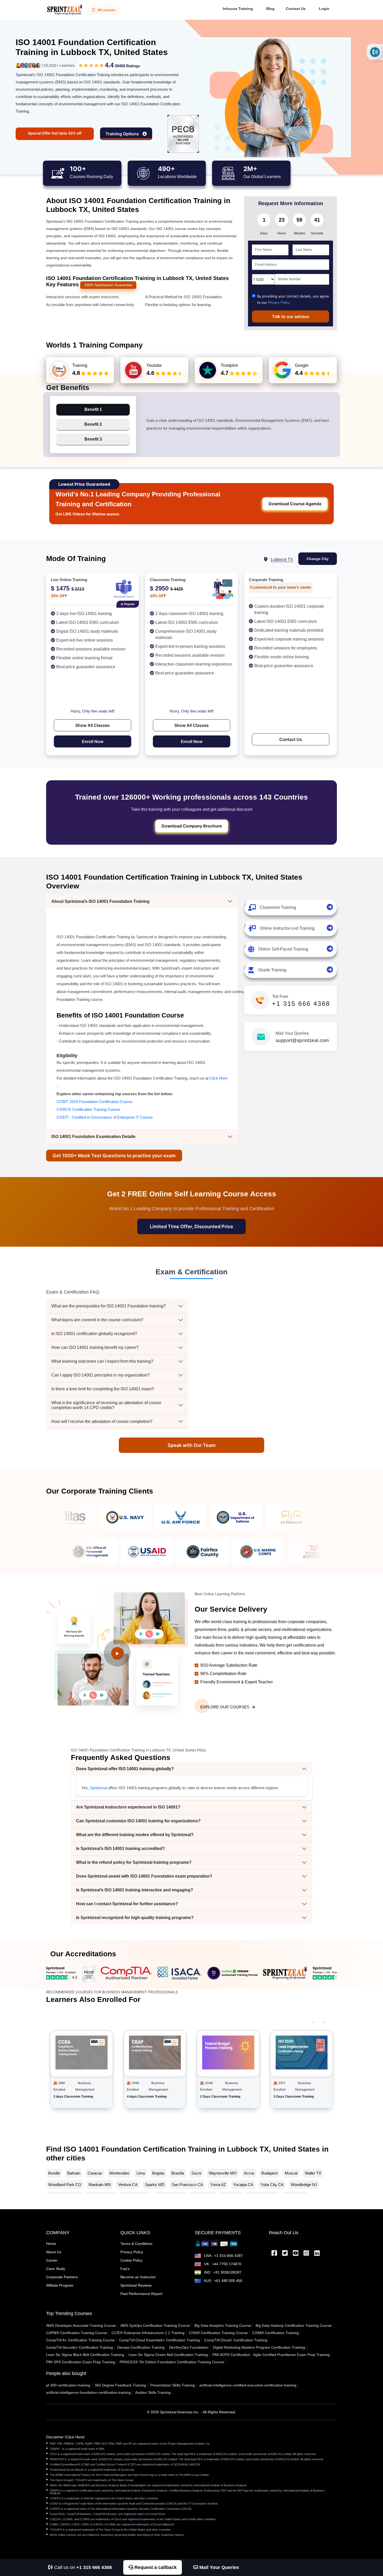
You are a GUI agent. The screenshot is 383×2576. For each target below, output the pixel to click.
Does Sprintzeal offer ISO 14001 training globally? (125, 1769)
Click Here (218, 1078)
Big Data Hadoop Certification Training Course (294, 2325)
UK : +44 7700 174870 (222, 2264)
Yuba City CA (272, 2185)
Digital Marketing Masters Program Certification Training (259, 2347)
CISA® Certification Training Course (218, 2333)
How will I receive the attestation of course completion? (102, 1421)
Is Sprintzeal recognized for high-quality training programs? (135, 1918)
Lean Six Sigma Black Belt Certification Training (85, 2355)
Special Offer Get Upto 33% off (55, 133)
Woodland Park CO (65, 2185)
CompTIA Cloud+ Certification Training (236, 2340)
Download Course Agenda (295, 504)
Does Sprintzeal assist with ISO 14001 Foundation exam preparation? (144, 1876)
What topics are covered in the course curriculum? (97, 1320)
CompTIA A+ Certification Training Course (80, 2340)
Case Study (56, 2269)
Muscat (291, 2173)
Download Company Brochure (192, 826)
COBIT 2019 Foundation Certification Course (94, 1102)
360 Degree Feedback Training (120, 2385)
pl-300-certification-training (68, 2385)
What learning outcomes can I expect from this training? (102, 1361)
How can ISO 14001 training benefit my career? (95, 1347)
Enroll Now (93, 741)
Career (52, 2260)
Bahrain (74, 2173)
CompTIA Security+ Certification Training (79, 2347)
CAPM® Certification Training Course (77, 2333)
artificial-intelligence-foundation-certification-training (88, 2392)
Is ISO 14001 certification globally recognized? (94, 1334)
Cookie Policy (131, 2260)
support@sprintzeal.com (302, 1040)
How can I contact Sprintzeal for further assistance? (127, 1904)
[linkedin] (317, 2254)
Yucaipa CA (243, 2185)
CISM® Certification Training (276, 2333)
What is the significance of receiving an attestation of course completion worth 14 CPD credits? (106, 1405)
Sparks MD (155, 2185)
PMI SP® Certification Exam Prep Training (81, 2362)
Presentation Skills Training (173, 2385)
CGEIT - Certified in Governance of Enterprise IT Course (105, 1117)
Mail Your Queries (218, 2567)
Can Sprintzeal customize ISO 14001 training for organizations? (138, 1821)
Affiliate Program (60, 2285)
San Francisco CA (187, 2185)
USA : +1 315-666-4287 (223, 2256)
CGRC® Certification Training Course (88, 1109)
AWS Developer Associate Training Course (81, 2325)
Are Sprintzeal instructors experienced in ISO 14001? (128, 1807)
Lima (141, 2173)
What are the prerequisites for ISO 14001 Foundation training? (109, 1306)
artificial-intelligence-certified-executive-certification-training (248, 2385)
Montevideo (119, 2173)
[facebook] (274, 2254)
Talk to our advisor (291, 316)
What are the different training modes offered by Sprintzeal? (135, 1835)
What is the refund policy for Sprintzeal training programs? (134, 1862)
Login (324, 9)
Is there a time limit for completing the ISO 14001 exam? (103, 1389)
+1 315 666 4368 (301, 1004)
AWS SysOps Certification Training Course (155, 2325)
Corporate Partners (62, 2277)
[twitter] (285, 2254)
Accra (249, 2173)
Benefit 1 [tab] (93, 409)
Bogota (158, 2173)
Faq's (125, 2269)
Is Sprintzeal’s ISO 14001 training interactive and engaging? (135, 1890)
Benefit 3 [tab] (93, 439)
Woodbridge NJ (304, 2185)
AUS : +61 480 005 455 (223, 2281)
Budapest (269, 2173)
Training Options (123, 134)
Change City (318, 559)
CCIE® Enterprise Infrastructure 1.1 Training (148, 2333)
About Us (54, 2252)
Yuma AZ (218, 2185)
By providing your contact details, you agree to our (293, 299)
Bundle (54, 2173)
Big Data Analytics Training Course (223, 2325)
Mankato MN (100, 2185)
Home (51, 2244)
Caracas (95, 2173)
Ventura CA (128, 2185)
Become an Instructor (138, 2277)
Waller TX (313, 2173)
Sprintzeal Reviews (136, 2285)
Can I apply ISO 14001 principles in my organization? (100, 1375)
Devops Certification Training (141, 2347)
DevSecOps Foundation (189, 2347)
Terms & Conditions (136, 2244)
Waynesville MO (223, 2173)
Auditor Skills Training (153, 2392)
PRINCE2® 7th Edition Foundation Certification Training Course (172, 2362)
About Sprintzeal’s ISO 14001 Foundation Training (100, 901)
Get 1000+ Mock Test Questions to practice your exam (114, 1156)
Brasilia (178, 2173)
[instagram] (306, 2254)
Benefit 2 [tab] (93, 424)
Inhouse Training (238, 9)
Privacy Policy (279, 303)
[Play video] (117, 1653)
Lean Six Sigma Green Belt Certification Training (168, 2355)
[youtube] (296, 2254)
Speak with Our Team (191, 1445)
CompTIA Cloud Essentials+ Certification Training (159, 2340)
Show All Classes (92, 725)
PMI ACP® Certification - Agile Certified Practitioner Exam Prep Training (271, 2355)
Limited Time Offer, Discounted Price (191, 1226)
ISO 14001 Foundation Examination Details (93, 1137)
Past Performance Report (141, 2294)
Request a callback (155, 2567)
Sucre (196, 2173)
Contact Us (296, 9)
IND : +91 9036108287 (222, 2272)
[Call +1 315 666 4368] (375, 52)
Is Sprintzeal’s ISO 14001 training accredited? (121, 1849)
